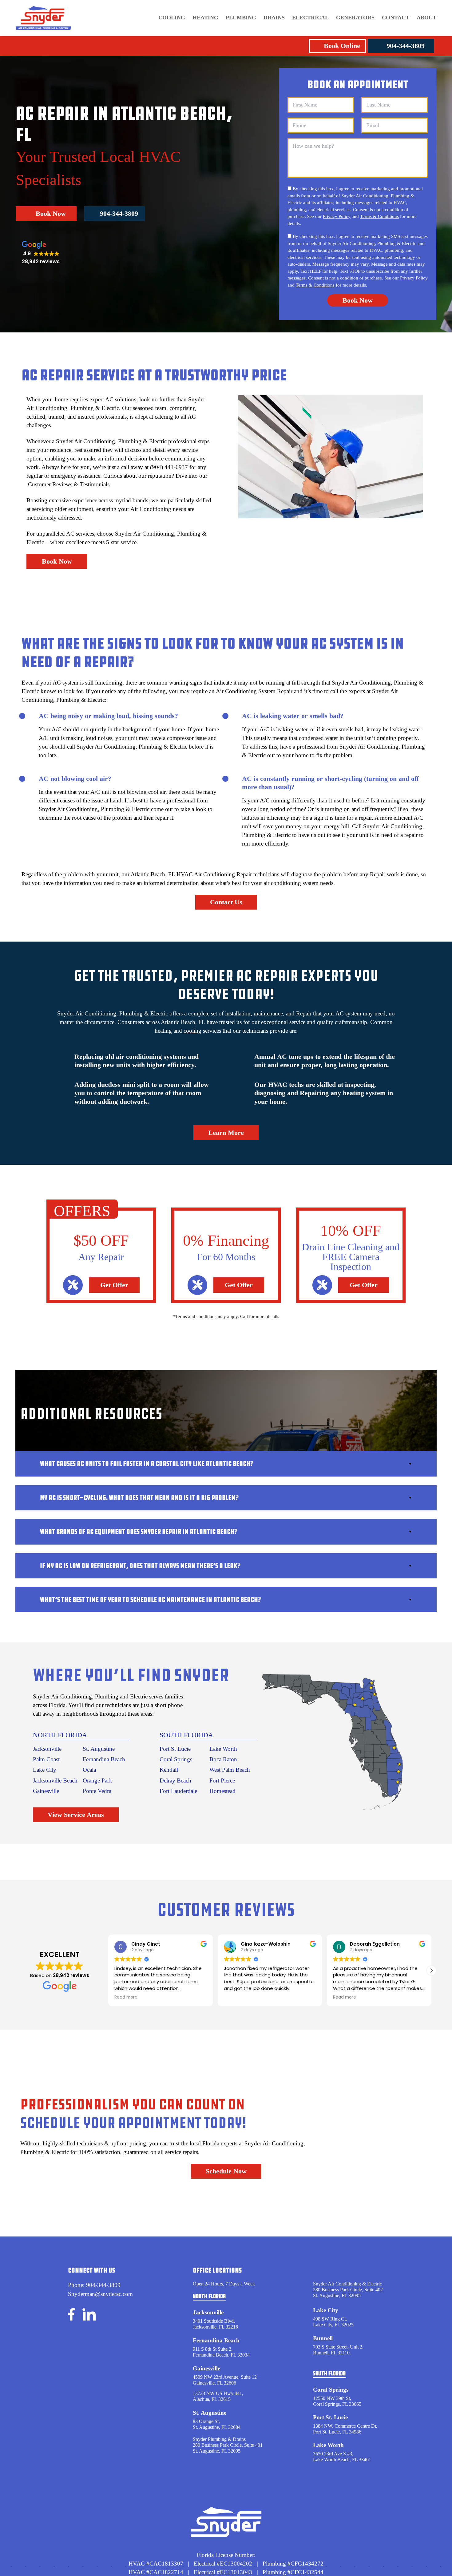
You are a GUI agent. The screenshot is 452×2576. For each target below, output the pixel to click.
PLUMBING (241, 18)
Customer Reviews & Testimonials (69, 484)
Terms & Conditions (379, 216)
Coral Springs (176, 1759)
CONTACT (396, 18)
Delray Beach (175, 1780)
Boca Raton (223, 1759)
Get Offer (114, 1285)
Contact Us (226, 902)
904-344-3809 (406, 46)
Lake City (45, 1770)
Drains (274, 18)
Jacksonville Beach (55, 1780)
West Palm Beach (230, 1770)
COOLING (172, 18)
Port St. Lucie (330, 2417)
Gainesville (46, 1791)
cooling (192, 1031)
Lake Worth (223, 1749)
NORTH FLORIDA (60, 1735)
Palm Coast (46, 1759)
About (426, 18)
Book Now (51, 213)
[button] (431, 1971)
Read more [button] (126, 1997)
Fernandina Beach (104, 1759)
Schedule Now (226, 2171)
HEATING (205, 18)
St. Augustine (99, 1749)
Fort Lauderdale (178, 1791)
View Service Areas (76, 1815)
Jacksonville (47, 1749)
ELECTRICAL (310, 18)
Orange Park (97, 1780)
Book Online (342, 46)
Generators (355, 18)
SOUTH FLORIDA (186, 1735)
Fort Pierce (222, 1780)
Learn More (226, 1133)
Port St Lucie (175, 1749)
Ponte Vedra (97, 1791)
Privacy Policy (337, 216)
